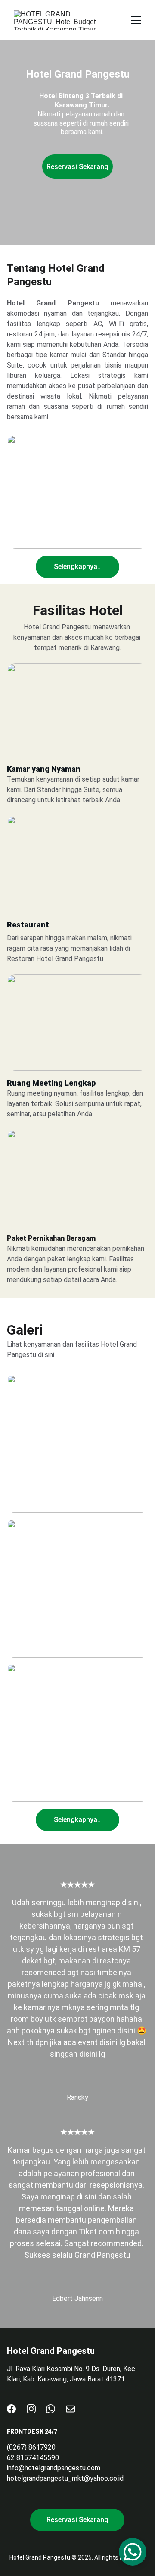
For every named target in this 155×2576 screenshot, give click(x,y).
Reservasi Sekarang (77, 167)
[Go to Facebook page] (11, 2409)
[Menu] (136, 20)
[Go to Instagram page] (31, 2409)
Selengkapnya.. (77, 567)
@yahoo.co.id (104, 2478)
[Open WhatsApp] (133, 2552)
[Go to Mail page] (70, 2409)
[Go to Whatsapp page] (51, 2409)
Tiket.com (96, 2232)
